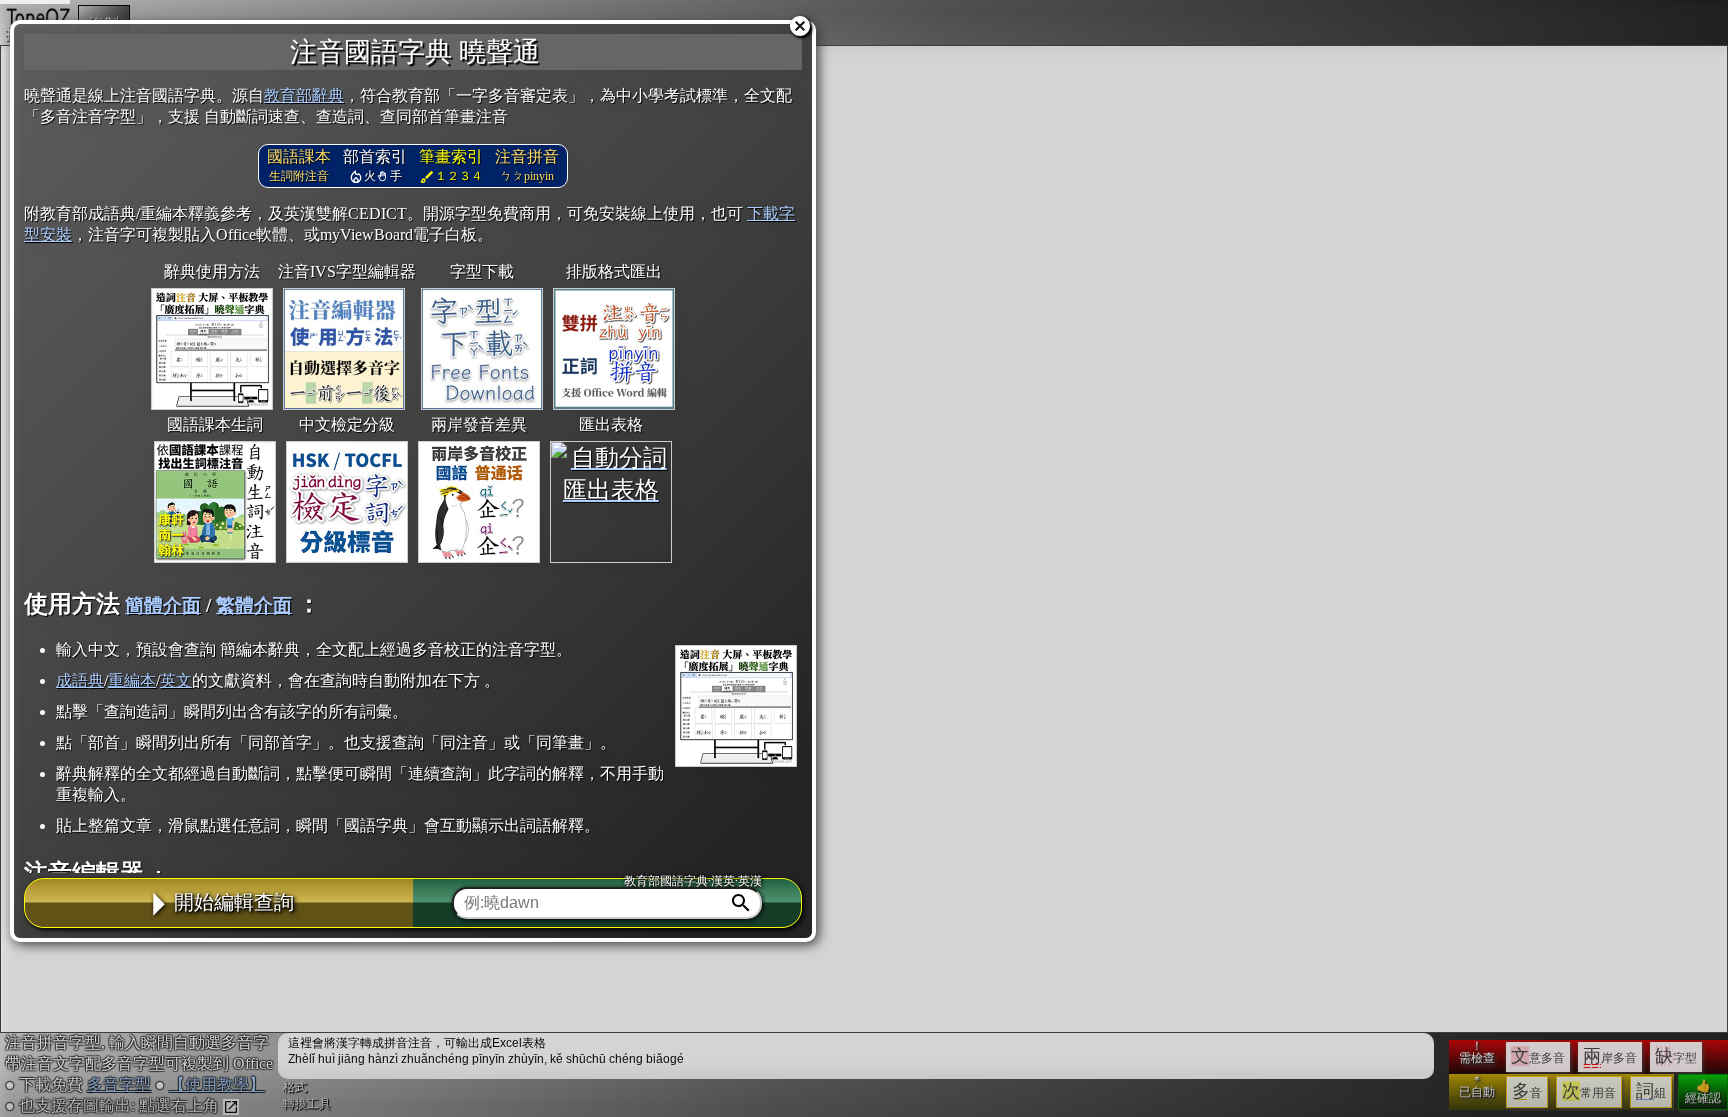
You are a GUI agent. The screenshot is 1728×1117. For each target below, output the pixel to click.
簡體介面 (163, 605)
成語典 (80, 680)
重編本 (132, 680)
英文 (176, 680)
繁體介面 (254, 605)
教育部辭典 (304, 95)
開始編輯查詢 (234, 902)
